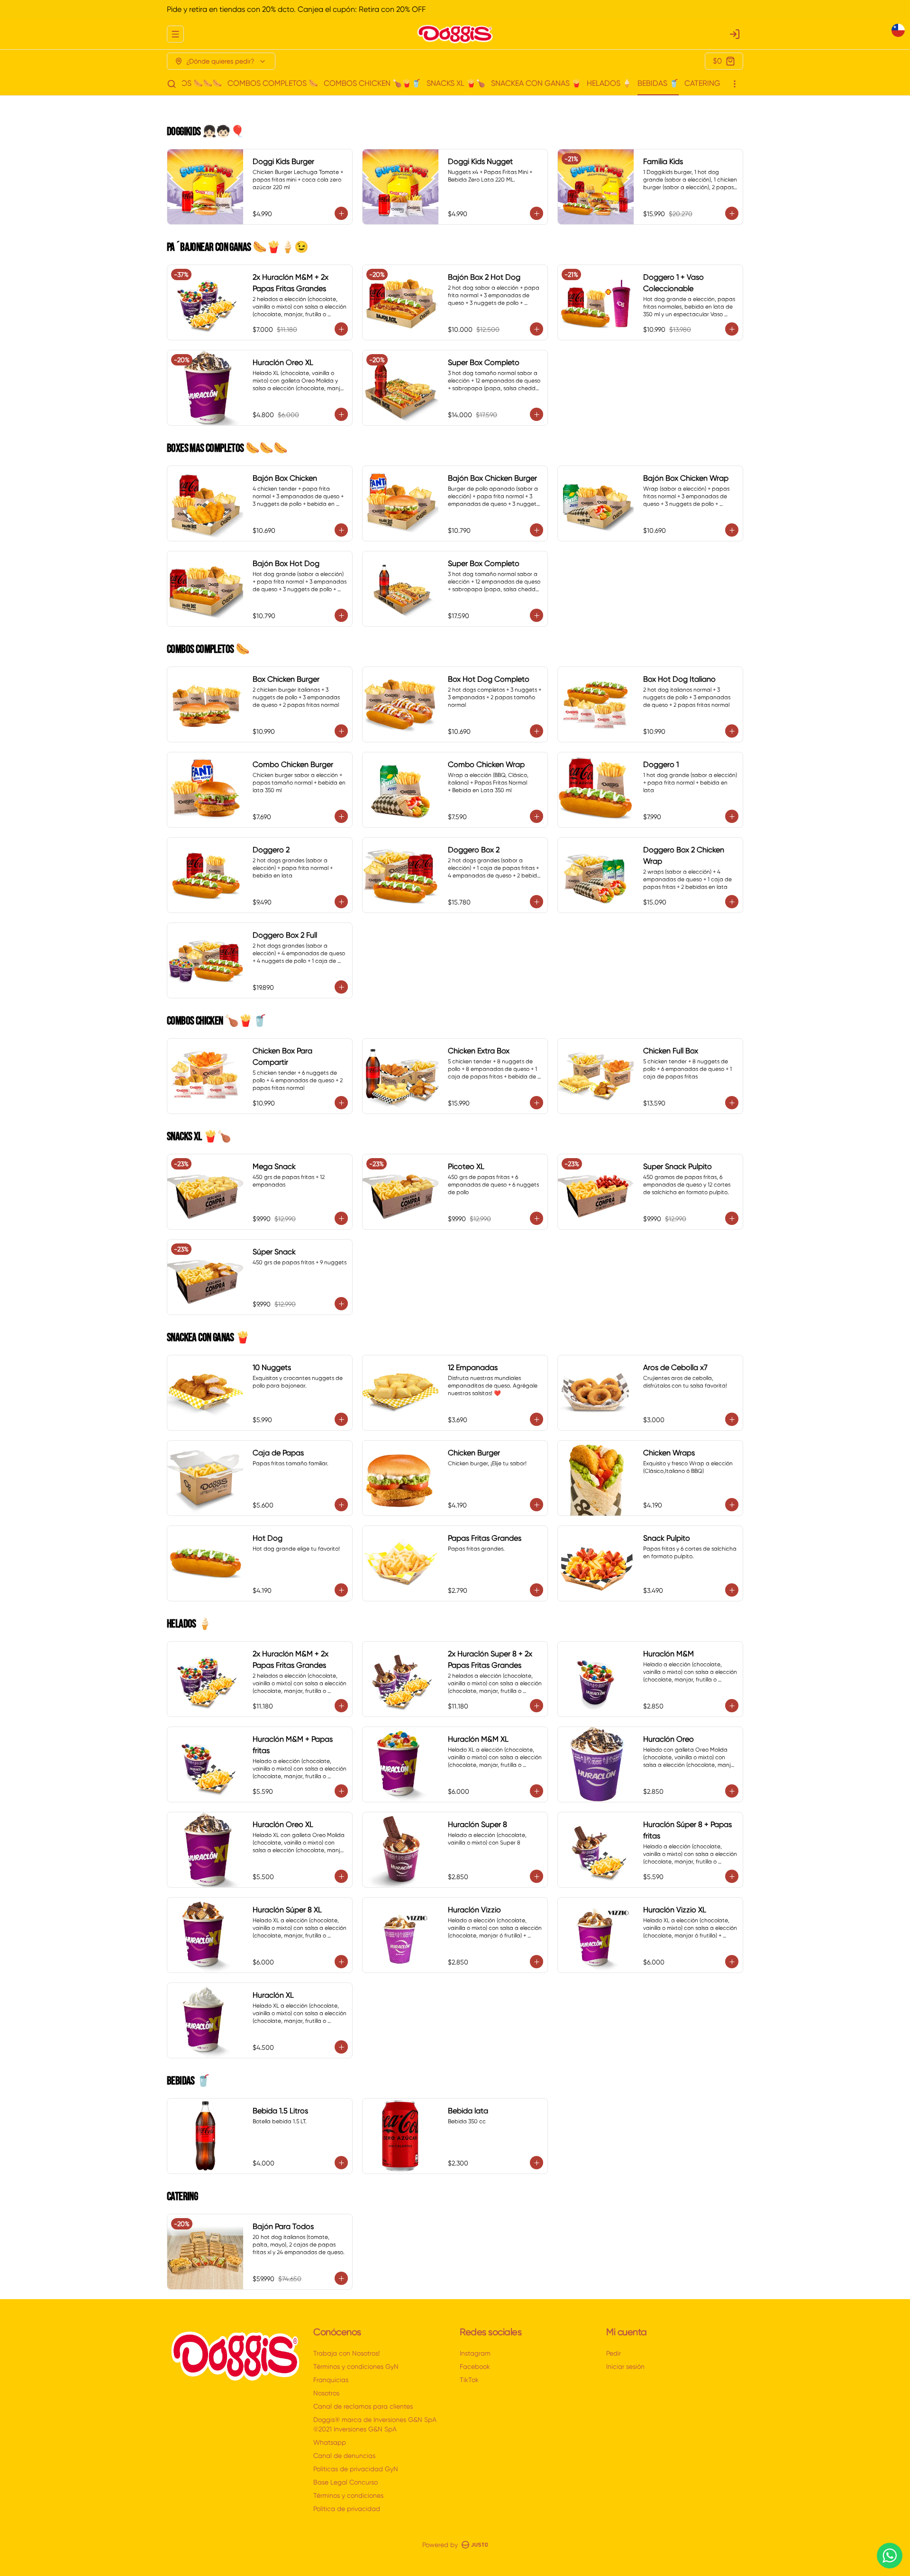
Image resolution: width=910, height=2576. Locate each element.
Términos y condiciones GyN (356, 2366)
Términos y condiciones (348, 2495)
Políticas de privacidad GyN (356, 2469)
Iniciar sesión (625, 2366)
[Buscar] (172, 84)
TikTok (469, 2380)
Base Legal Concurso (346, 2482)
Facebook (475, 2366)
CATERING (702, 83)
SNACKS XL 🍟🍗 (456, 83)
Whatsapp (330, 2442)
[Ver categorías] (735, 84)
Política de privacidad (347, 2509)
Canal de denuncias (344, 2456)
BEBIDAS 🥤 (658, 83)
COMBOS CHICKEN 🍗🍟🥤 (372, 83)
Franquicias (331, 2380)
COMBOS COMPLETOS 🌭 (273, 83)
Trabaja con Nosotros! (346, 2353)
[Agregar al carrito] (341, 213)
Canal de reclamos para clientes (363, 2406)
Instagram (475, 2353)
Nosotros (326, 2393)
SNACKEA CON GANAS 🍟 (536, 83)
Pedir (614, 2353)
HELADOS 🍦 (609, 83)
